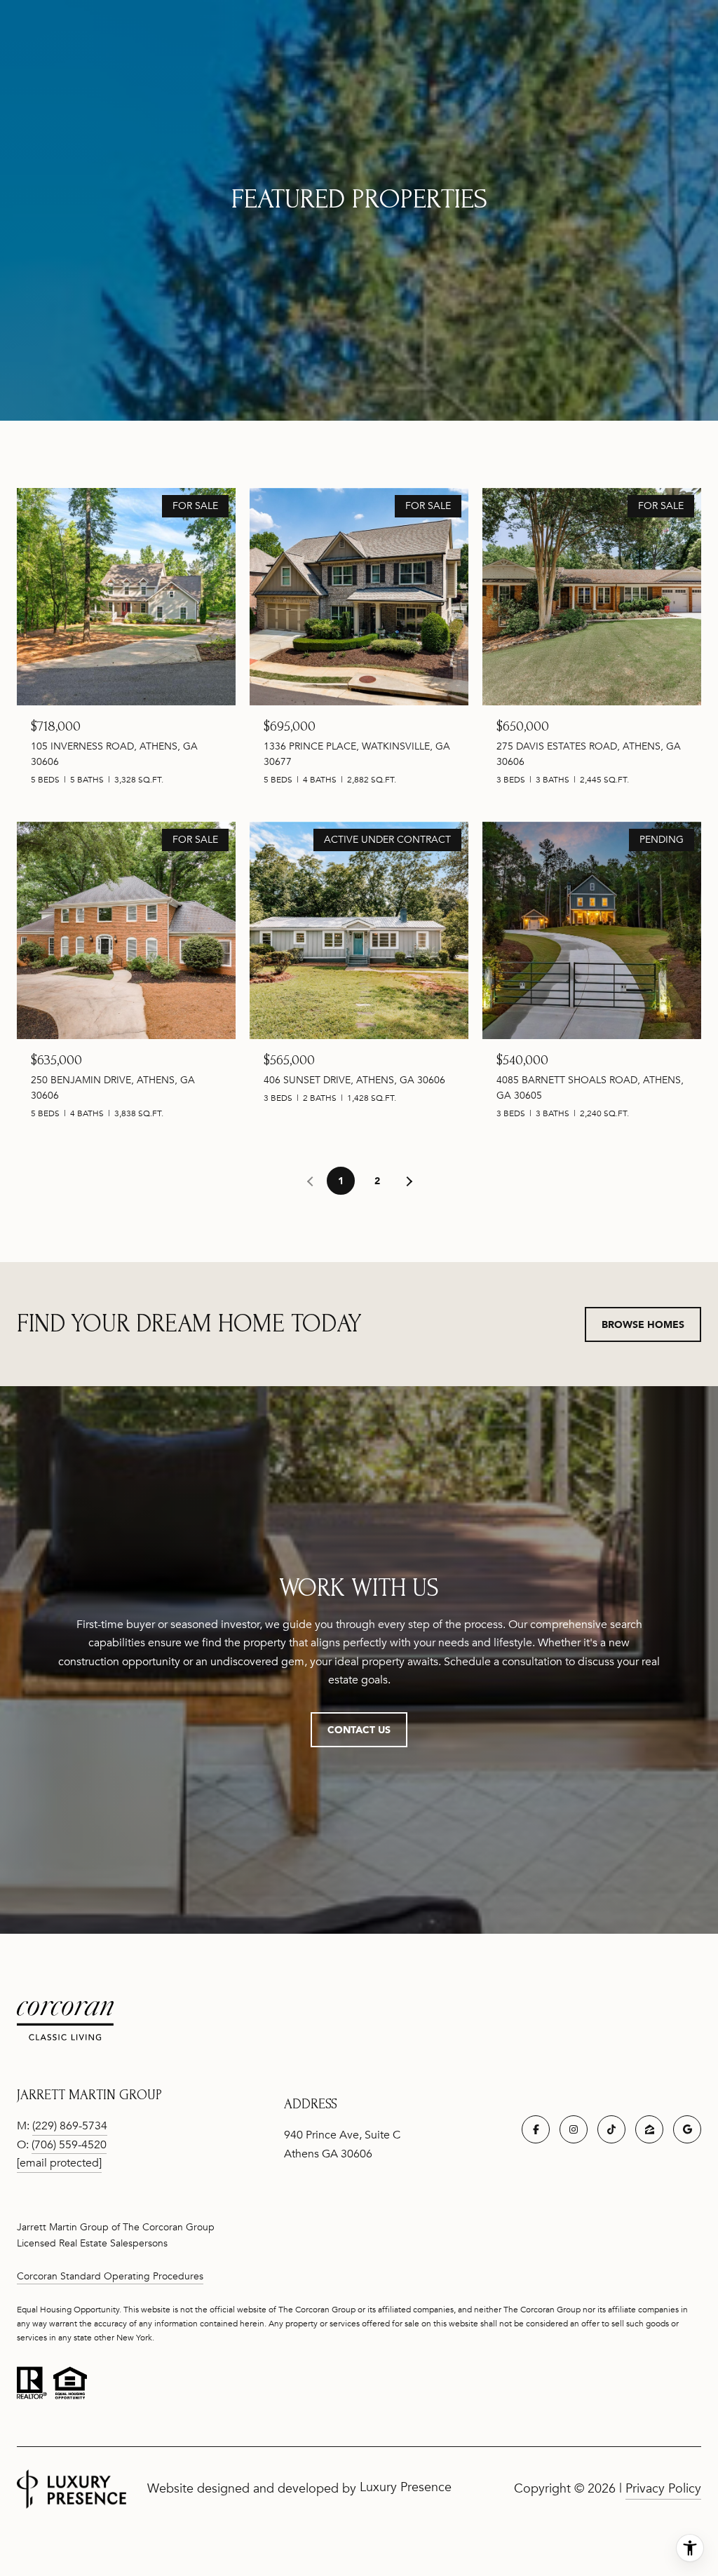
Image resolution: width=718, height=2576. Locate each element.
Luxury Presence (406, 2487)
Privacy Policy (663, 2488)
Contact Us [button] (359, 1729)
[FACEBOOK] (536, 2129)
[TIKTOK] (611, 2129)
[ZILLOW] (649, 2129)
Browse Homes (643, 1324)
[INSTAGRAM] (574, 2129)
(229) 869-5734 (70, 2126)
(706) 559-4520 (69, 2145)
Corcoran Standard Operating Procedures (110, 2276)
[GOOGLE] (687, 2129)
